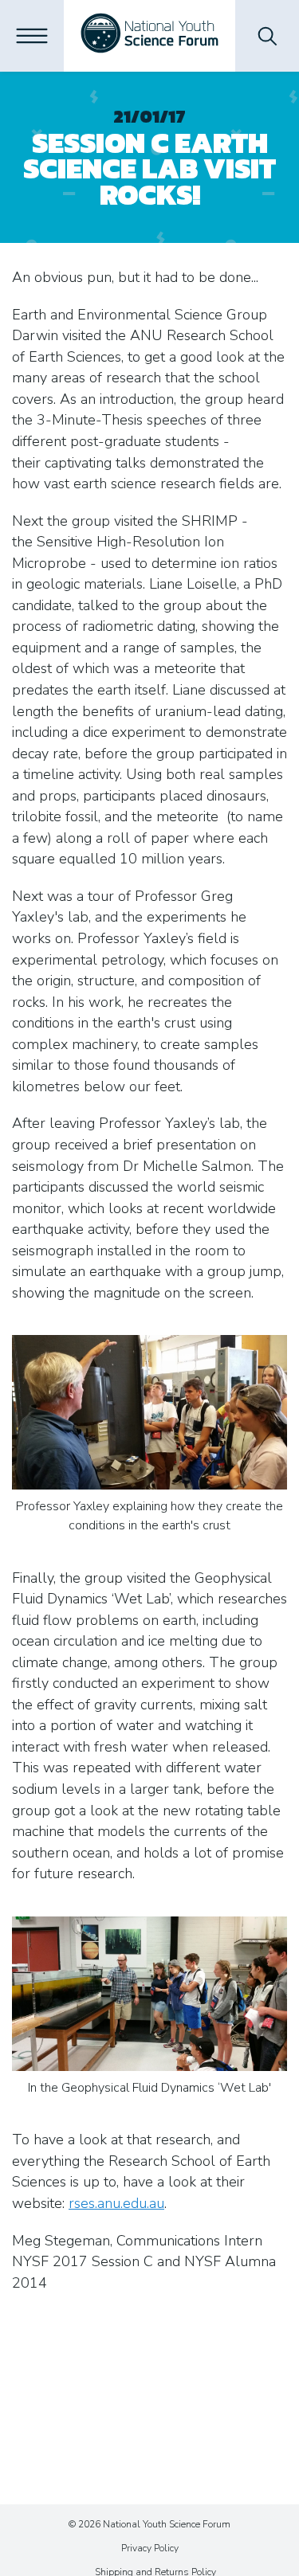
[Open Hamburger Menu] (32, 36)
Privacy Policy (150, 2548)
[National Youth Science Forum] (149, 36)
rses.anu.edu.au (116, 2203)
